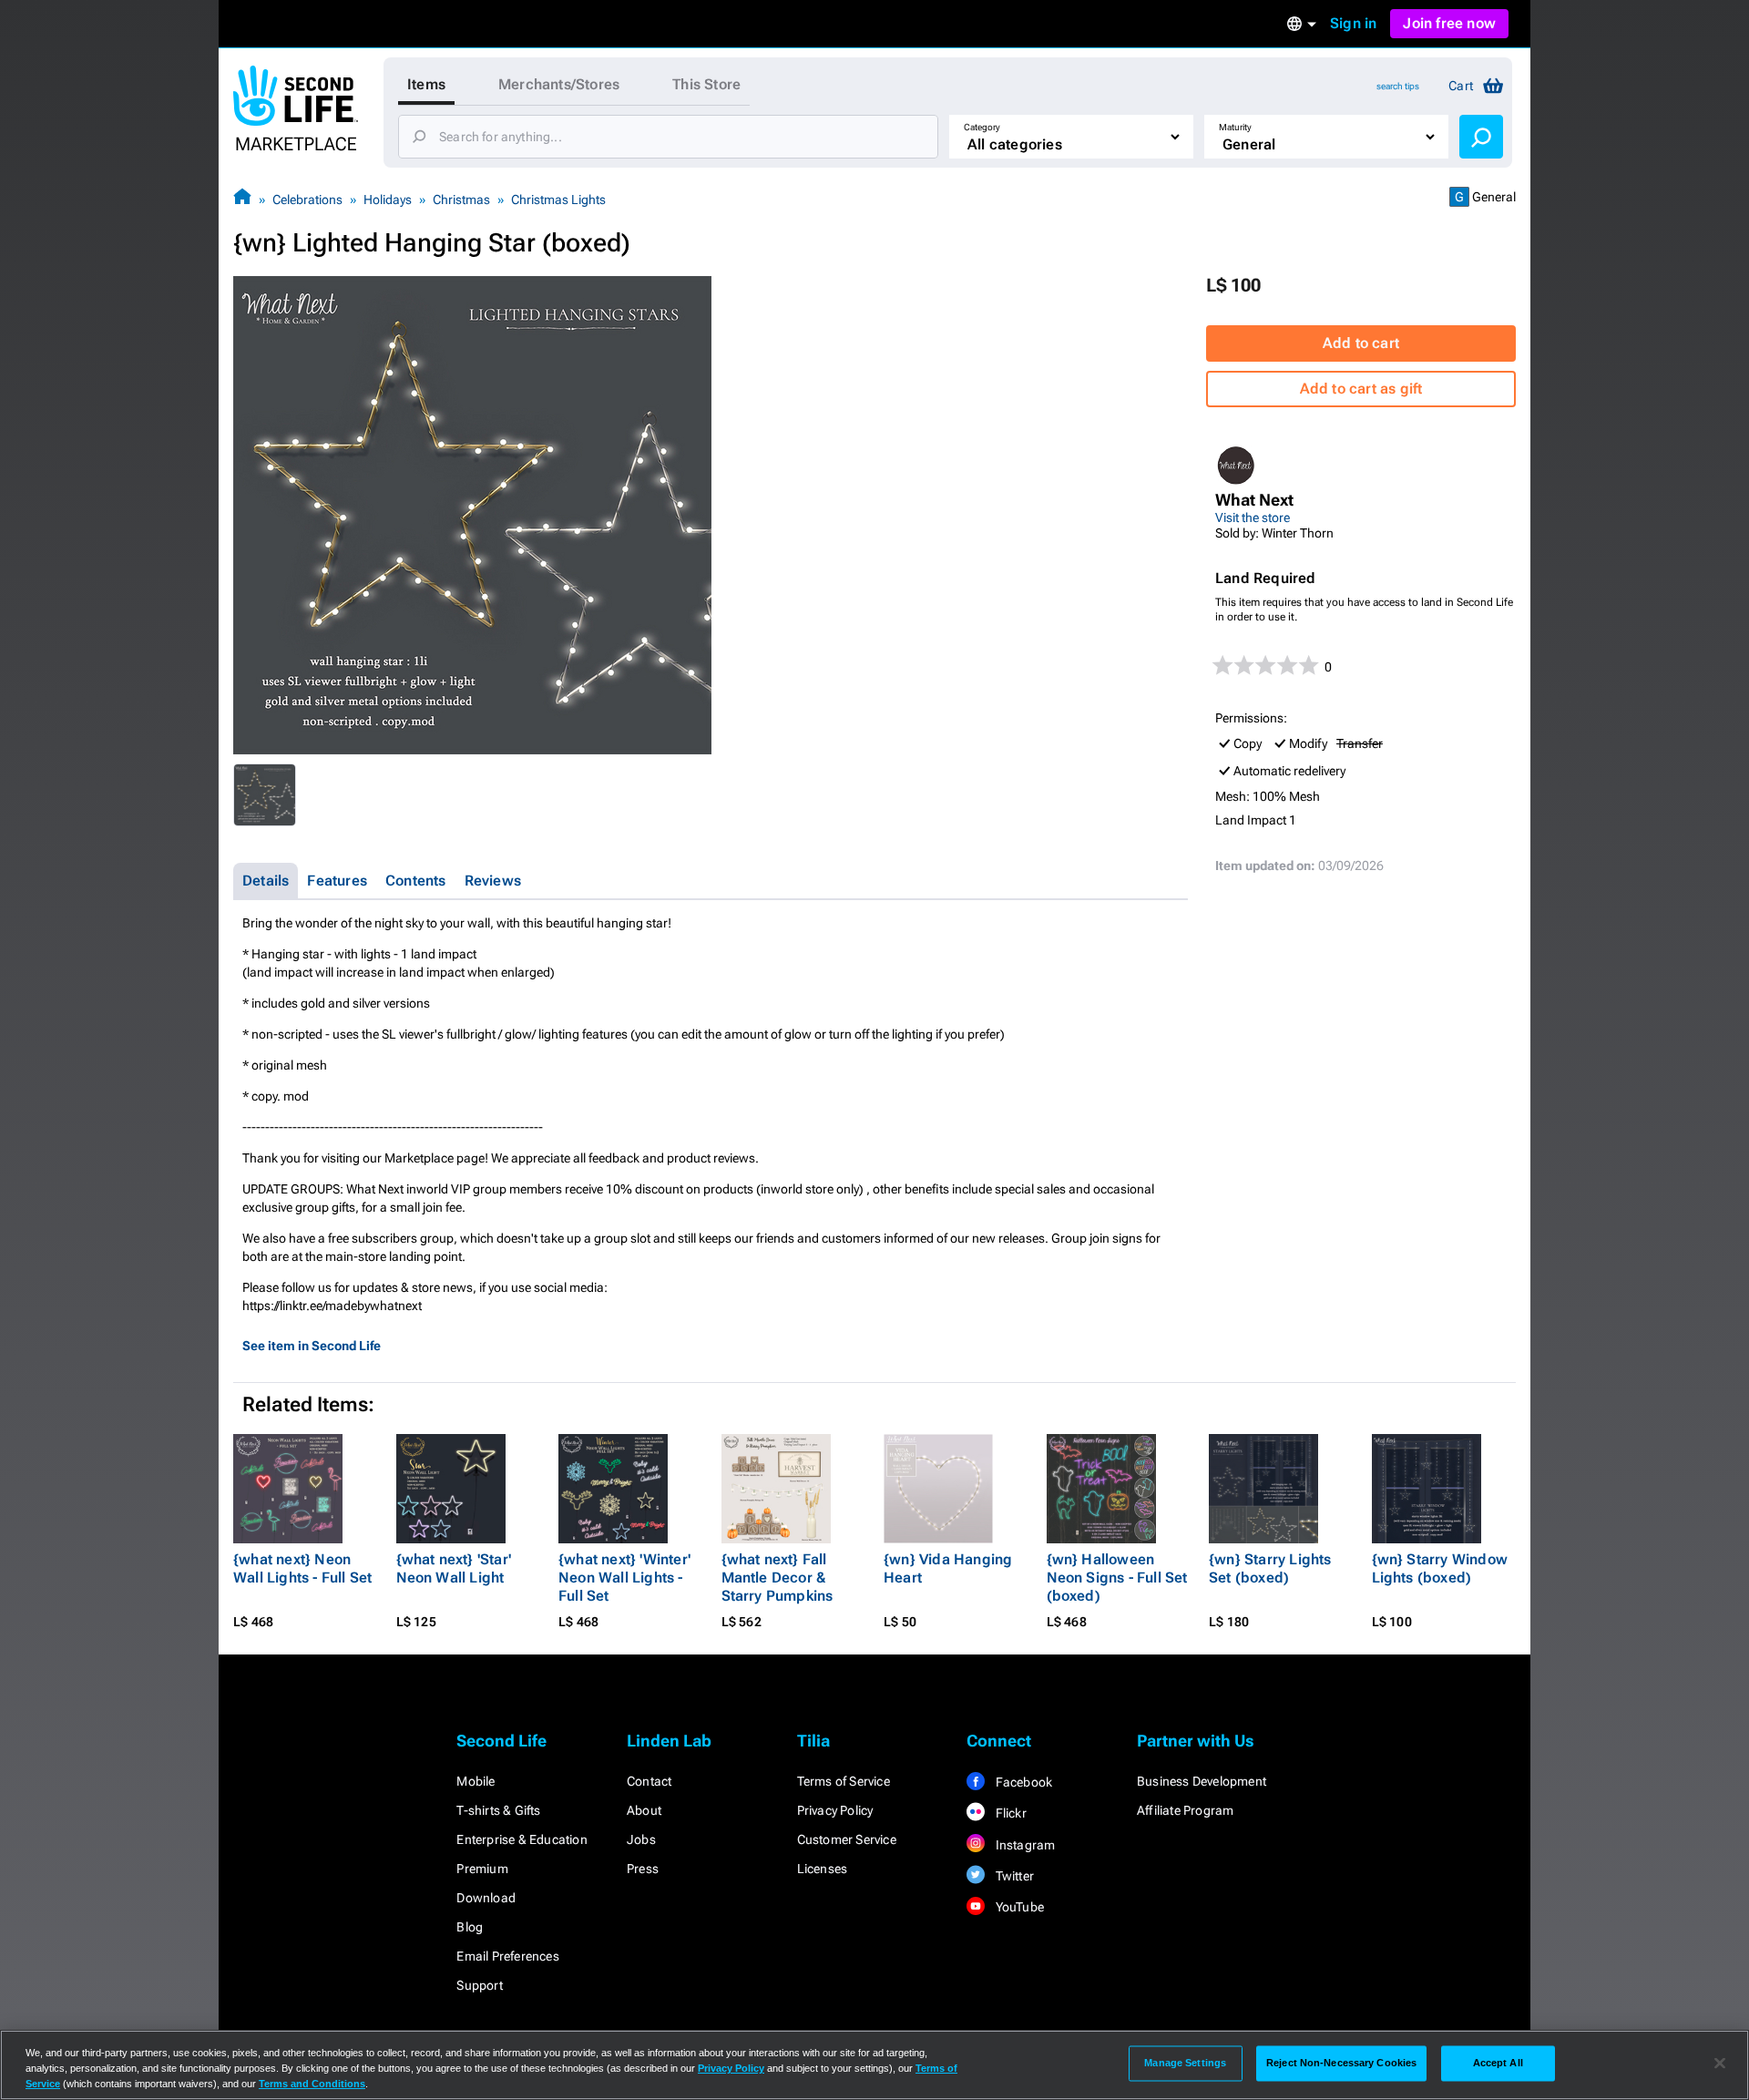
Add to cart (1361, 343)
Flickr (1009, 1813)
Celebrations (307, 200)
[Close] (1720, 2064)
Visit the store (1253, 517)
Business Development (1202, 1781)
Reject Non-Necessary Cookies (1341, 2063)
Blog (470, 1927)
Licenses (823, 1869)
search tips (1398, 86)
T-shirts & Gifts (498, 1810)
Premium (482, 1869)
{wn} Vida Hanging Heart (948, 1568)
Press (643, 1869)
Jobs (641, 1839)
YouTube (1018, 1907)
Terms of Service (844, 1781)
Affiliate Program (1185, 1810)
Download (486, 1898)
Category (982, 127)
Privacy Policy (835, 1810)
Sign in (1353, 23)
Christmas (461, 200)
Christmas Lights (558, 200)
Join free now (1449, 23)
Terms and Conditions (312, 2084)
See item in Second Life (312, 1346)
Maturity (1235, 127)
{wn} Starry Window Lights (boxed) (1440, 1568)
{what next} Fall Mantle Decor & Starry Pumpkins (777, 1578)
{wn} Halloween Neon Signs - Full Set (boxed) (1117, 1578)
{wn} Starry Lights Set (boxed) (1270, 1568)
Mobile (476, 1781)
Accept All (1498, 2063)
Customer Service (847, 1839)
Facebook (1022, 1782)
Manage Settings (1185, 2063)
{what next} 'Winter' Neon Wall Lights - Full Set (624, 1578)
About (644, 1810)
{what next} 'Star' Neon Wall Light (454, 1568)
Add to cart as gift (1361, 389)
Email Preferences (507, 1956)
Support (479, 1985)
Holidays (388, 200)
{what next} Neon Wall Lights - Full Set (302, 1568)
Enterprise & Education (522, 1839)
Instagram (1023, 1845)
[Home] (242, 199)
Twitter (1013, 1876)
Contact (649, 1781)
